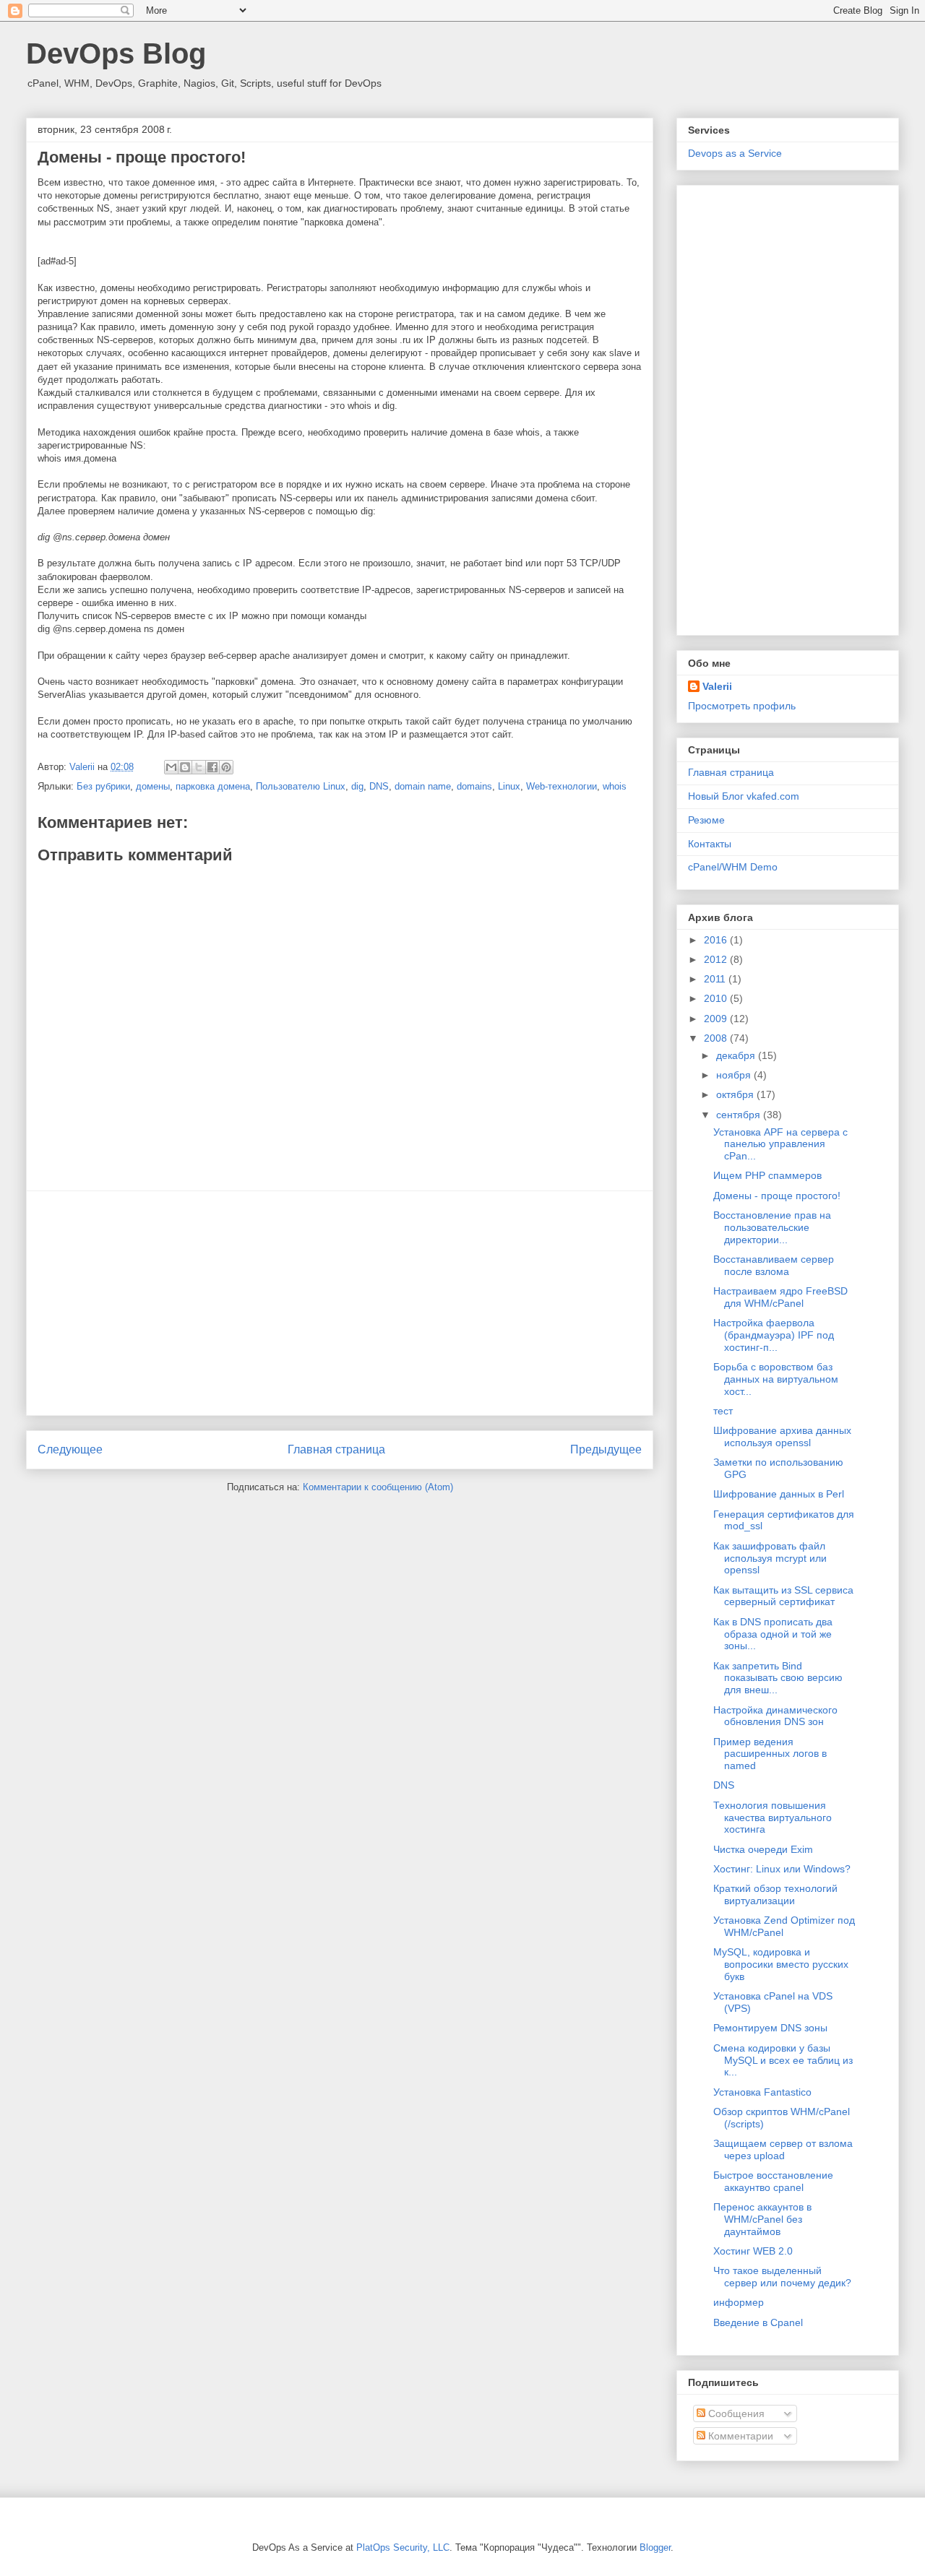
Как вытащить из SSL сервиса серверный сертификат (783, 1596)
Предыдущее (606, 1449)
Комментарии (739, 2436)
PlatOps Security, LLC (403, 2547)
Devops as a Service (735, 153)
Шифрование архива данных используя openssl (782, 1436)
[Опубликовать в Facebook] (212, 767)
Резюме (706, 820)
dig (357, 786)
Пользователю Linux (301, 786)
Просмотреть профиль (742, 706)
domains (474, 786)
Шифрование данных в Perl (779, 1494)
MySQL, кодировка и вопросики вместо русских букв (781, 1964)
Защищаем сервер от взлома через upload (783, 2149)
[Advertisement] (340, 1303)
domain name (423, 786)
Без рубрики (103, 786)
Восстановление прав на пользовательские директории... (772, 1227)
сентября (740, 1115)
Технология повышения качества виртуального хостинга (773, 1818)
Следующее (70, 1449)
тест (723, 1411)
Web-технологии (562, 786)
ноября (735, 1075)
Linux (509, 786)
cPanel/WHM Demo (733, 867)
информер (739, 2302)
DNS (379, 786)
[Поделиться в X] (199, 767)
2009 (717, 1019)
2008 (717, 1038)
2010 (717, 998)
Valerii (717, 686)
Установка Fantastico (762, 2092)
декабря (737, 1055)
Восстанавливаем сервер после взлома (774, 1265)
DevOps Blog (116, 53)
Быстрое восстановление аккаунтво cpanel (773, 2181)
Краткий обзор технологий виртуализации (775, 1894)
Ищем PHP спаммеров (767, 1175)
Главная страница (336, 1449)
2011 (716, 979)
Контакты (710, 844)
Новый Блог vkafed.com (744, 796)
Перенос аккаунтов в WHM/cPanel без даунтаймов (762, 2219)
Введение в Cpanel (758, 2322)
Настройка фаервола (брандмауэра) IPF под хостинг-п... (774, 1335)
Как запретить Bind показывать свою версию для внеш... (778, 1678)
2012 (717, 959)
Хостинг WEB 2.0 (753, 2251)
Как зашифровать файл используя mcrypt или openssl (770, 1558)
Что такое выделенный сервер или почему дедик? (782, 2277)
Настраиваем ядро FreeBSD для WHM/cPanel (780, 1297)
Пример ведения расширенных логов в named (770, 1754)
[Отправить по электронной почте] (171, 767)
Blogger (655, 2547)
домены (153, 786)
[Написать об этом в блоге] (185, 767)
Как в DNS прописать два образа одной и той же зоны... (773, 1634)
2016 (717, 940)
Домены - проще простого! (777, 1196)
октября (736, 1094)
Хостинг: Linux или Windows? (782, 1869)
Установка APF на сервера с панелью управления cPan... (780, 1144)
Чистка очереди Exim (763, 1849)
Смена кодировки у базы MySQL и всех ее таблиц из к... (783, 2060)
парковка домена (213, 786)
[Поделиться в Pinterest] (226, 767)
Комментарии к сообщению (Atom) (378, 1487)
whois (615, 786)
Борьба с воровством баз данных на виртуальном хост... (776, 1379)
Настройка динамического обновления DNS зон (775, 1716)
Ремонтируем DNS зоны (770, 2028)
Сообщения (735, 2413)
